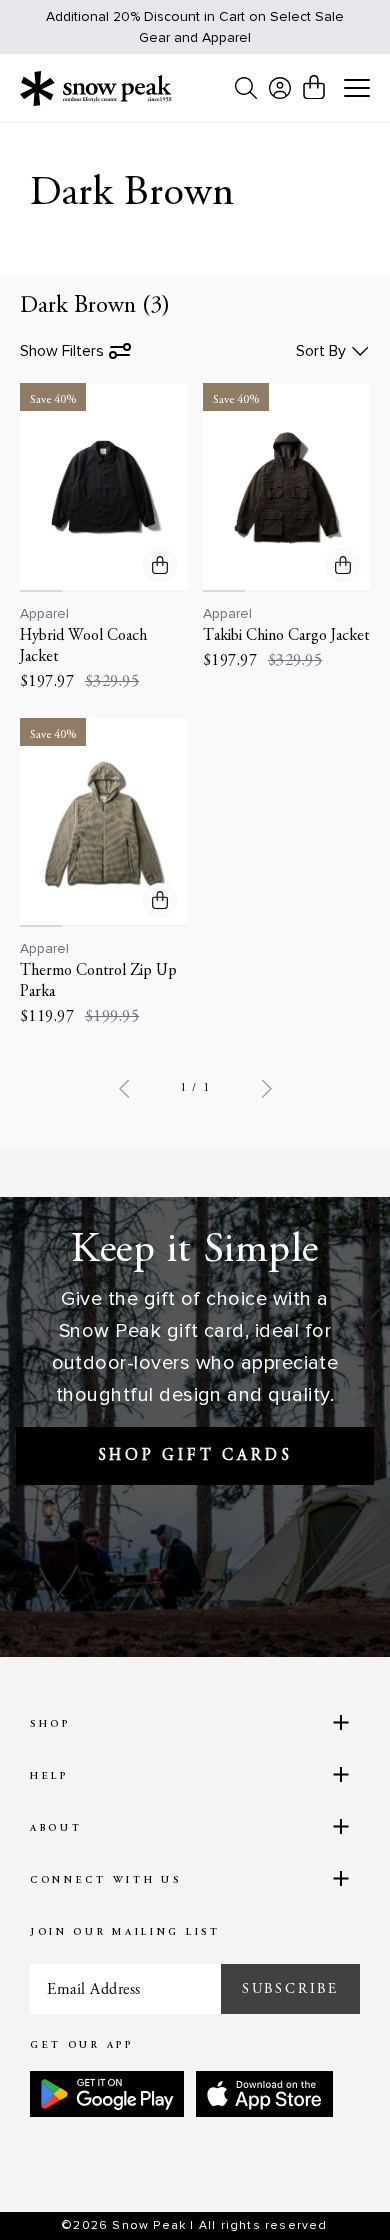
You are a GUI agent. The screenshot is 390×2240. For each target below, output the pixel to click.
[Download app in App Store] (264, 2094)
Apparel (44, 613)
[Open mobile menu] (357, 89)
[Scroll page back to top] (331, 2190)
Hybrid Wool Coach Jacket (83, 646)
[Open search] (246, 88)
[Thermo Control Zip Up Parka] (103, 822)
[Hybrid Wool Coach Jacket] (103, 487)
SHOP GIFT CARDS (195, 1456)
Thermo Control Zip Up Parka (98, 981)
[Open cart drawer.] (314, 87)
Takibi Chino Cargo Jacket (286, 636)
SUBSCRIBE (290, 1989)
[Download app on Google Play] (107, 2094)
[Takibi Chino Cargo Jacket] (286, 487)
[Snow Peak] (96, 88)
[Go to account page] (280, 88)
